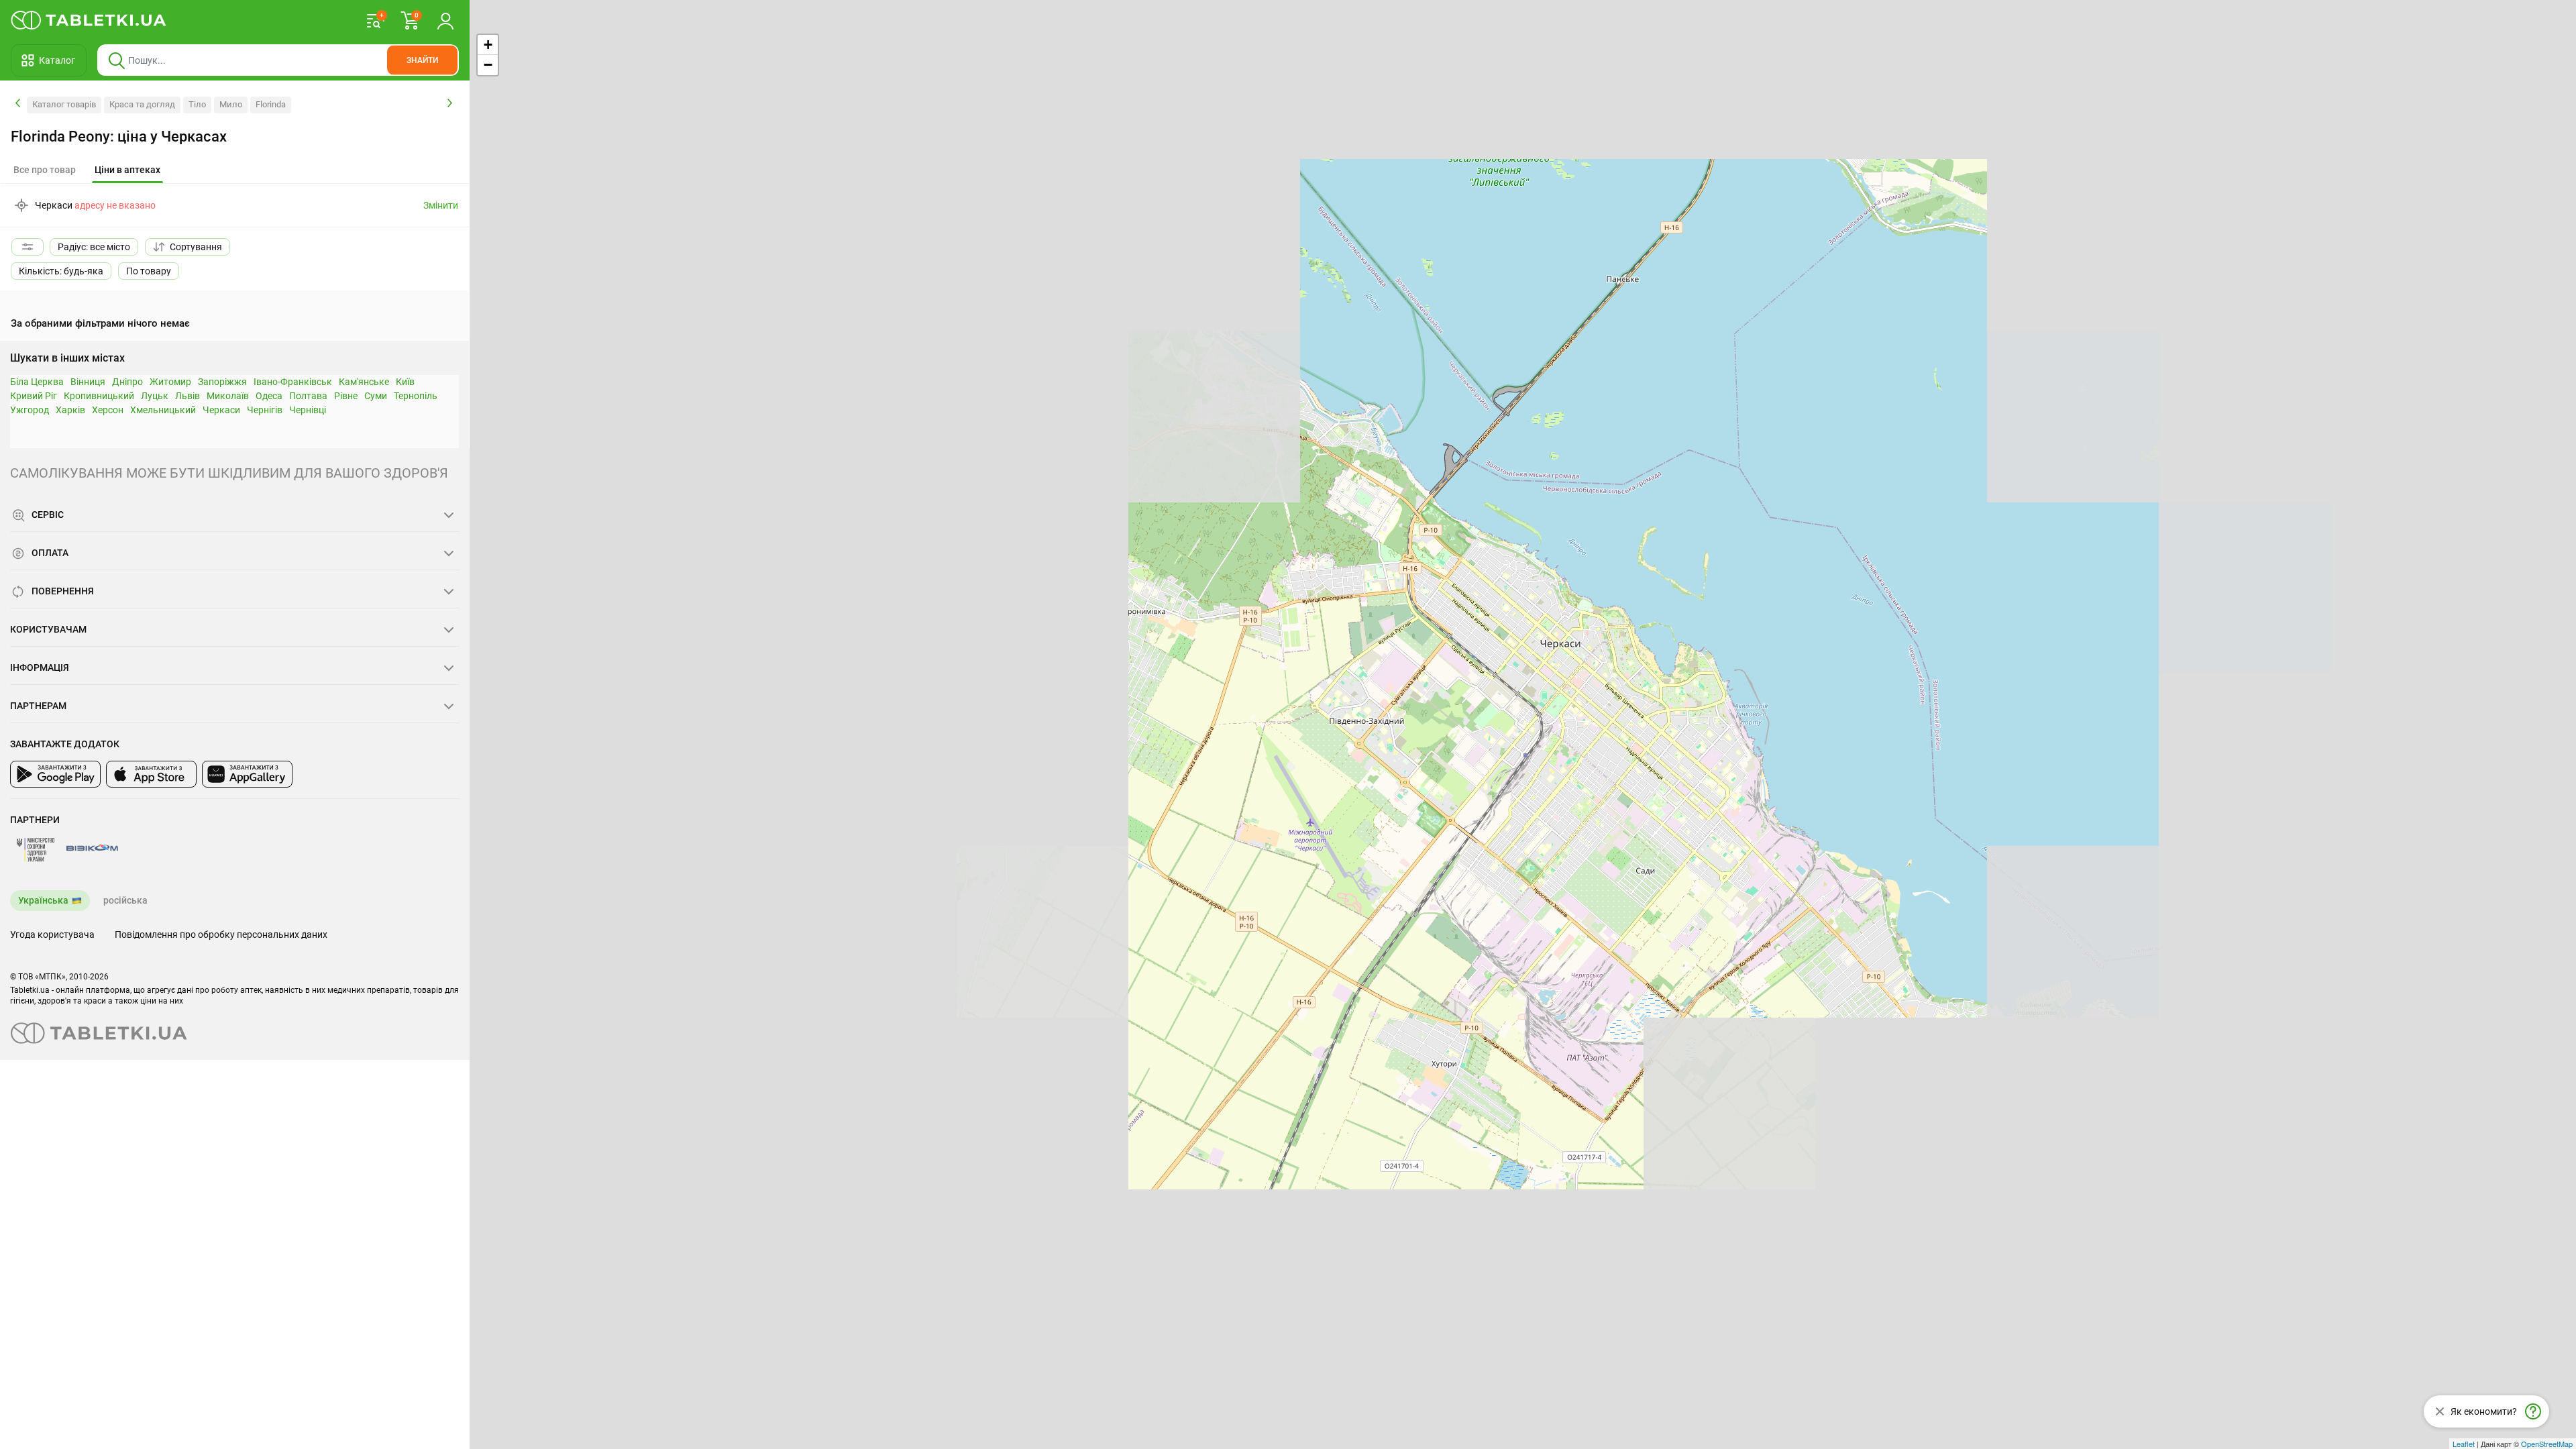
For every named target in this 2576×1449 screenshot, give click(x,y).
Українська (43, 900)
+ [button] (488, 45)
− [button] (488, 65)
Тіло (197, 104)
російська (125, 900)
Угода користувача (52, 934)
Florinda (271, 104)
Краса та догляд (142, 104)
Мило (231, 104)
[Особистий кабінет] (445, 20)
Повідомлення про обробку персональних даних (221, 934)
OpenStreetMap (2547, 1444)
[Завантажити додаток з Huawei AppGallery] (247, 774)
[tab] (127, 170)
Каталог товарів (64, 104)
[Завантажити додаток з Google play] (55, 774)
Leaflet (2464, 1444)
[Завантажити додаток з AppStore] (151, 774)
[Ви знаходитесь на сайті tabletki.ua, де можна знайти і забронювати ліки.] (89, 20)
